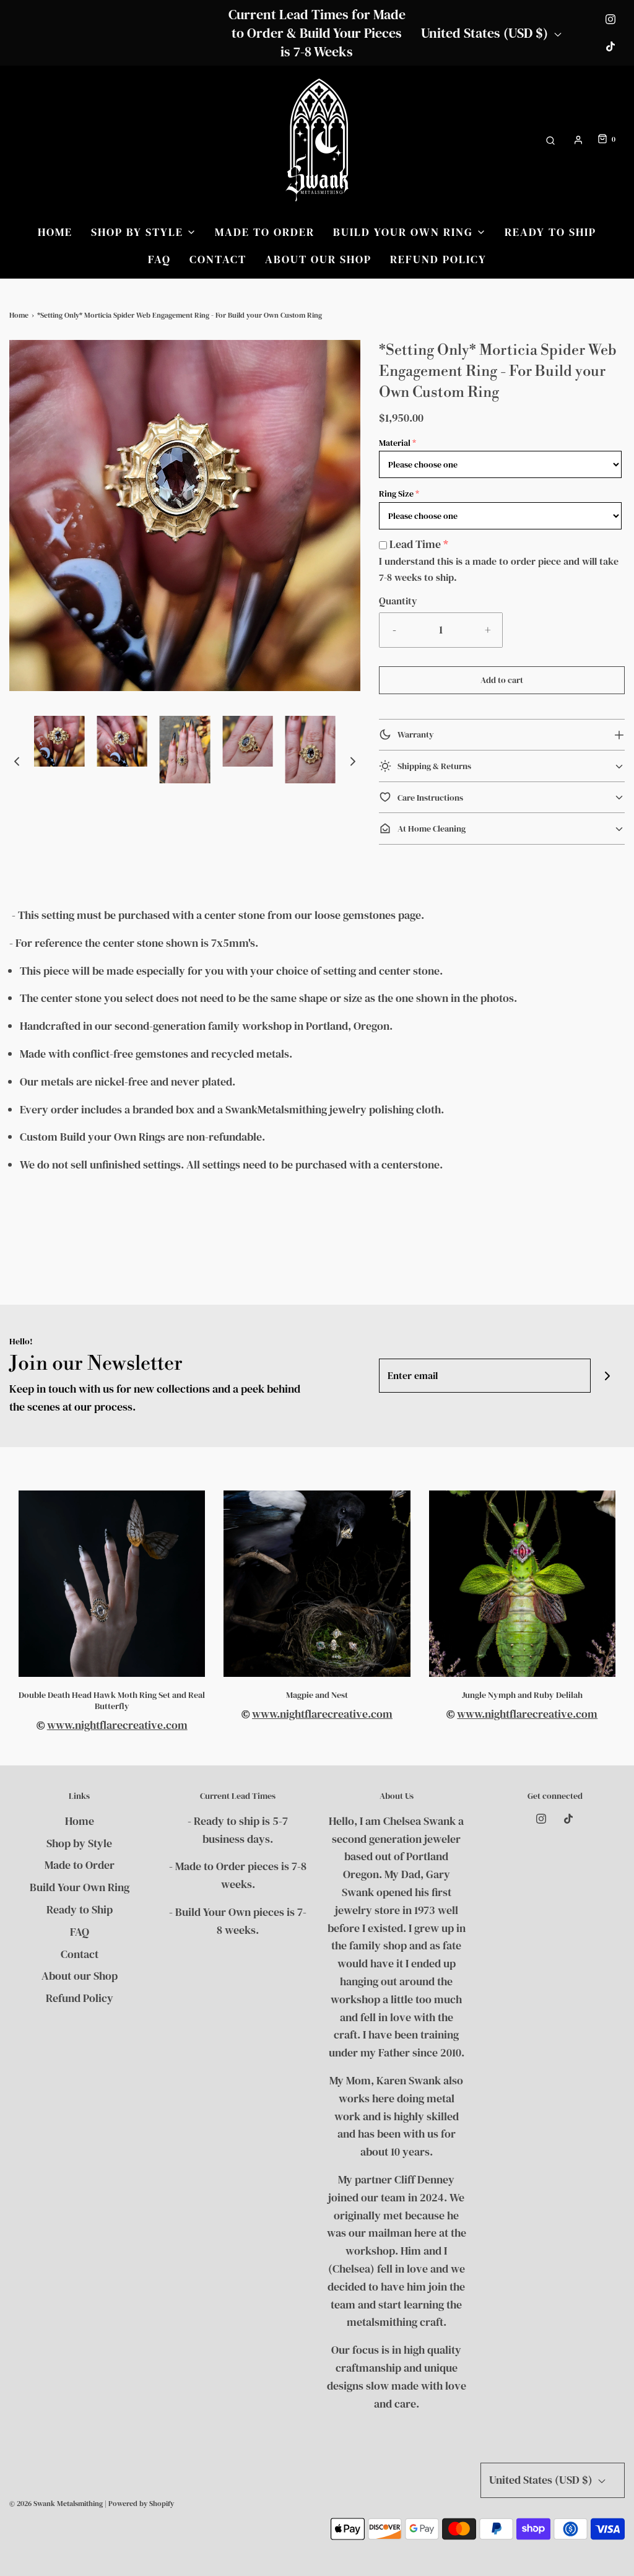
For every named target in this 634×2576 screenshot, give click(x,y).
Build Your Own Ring (80, 1887)
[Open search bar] (550, 140)
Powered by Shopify (141, 2504)
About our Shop (318, 259)
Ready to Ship (550, 232)
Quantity (398, 601)
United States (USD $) (486, 33)
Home (55, 232)
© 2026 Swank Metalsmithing (56, 2504)
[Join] (608, 1376)
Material (395, 443)
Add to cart (502, 680)
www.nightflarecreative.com (117, 1725)
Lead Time (415, 544)
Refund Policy (438, 259)
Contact (218, 259)
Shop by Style (79, 1843)
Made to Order (265, 232)
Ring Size (396, 494)
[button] (17, 761)
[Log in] (578, 140)
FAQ (159, 259)
